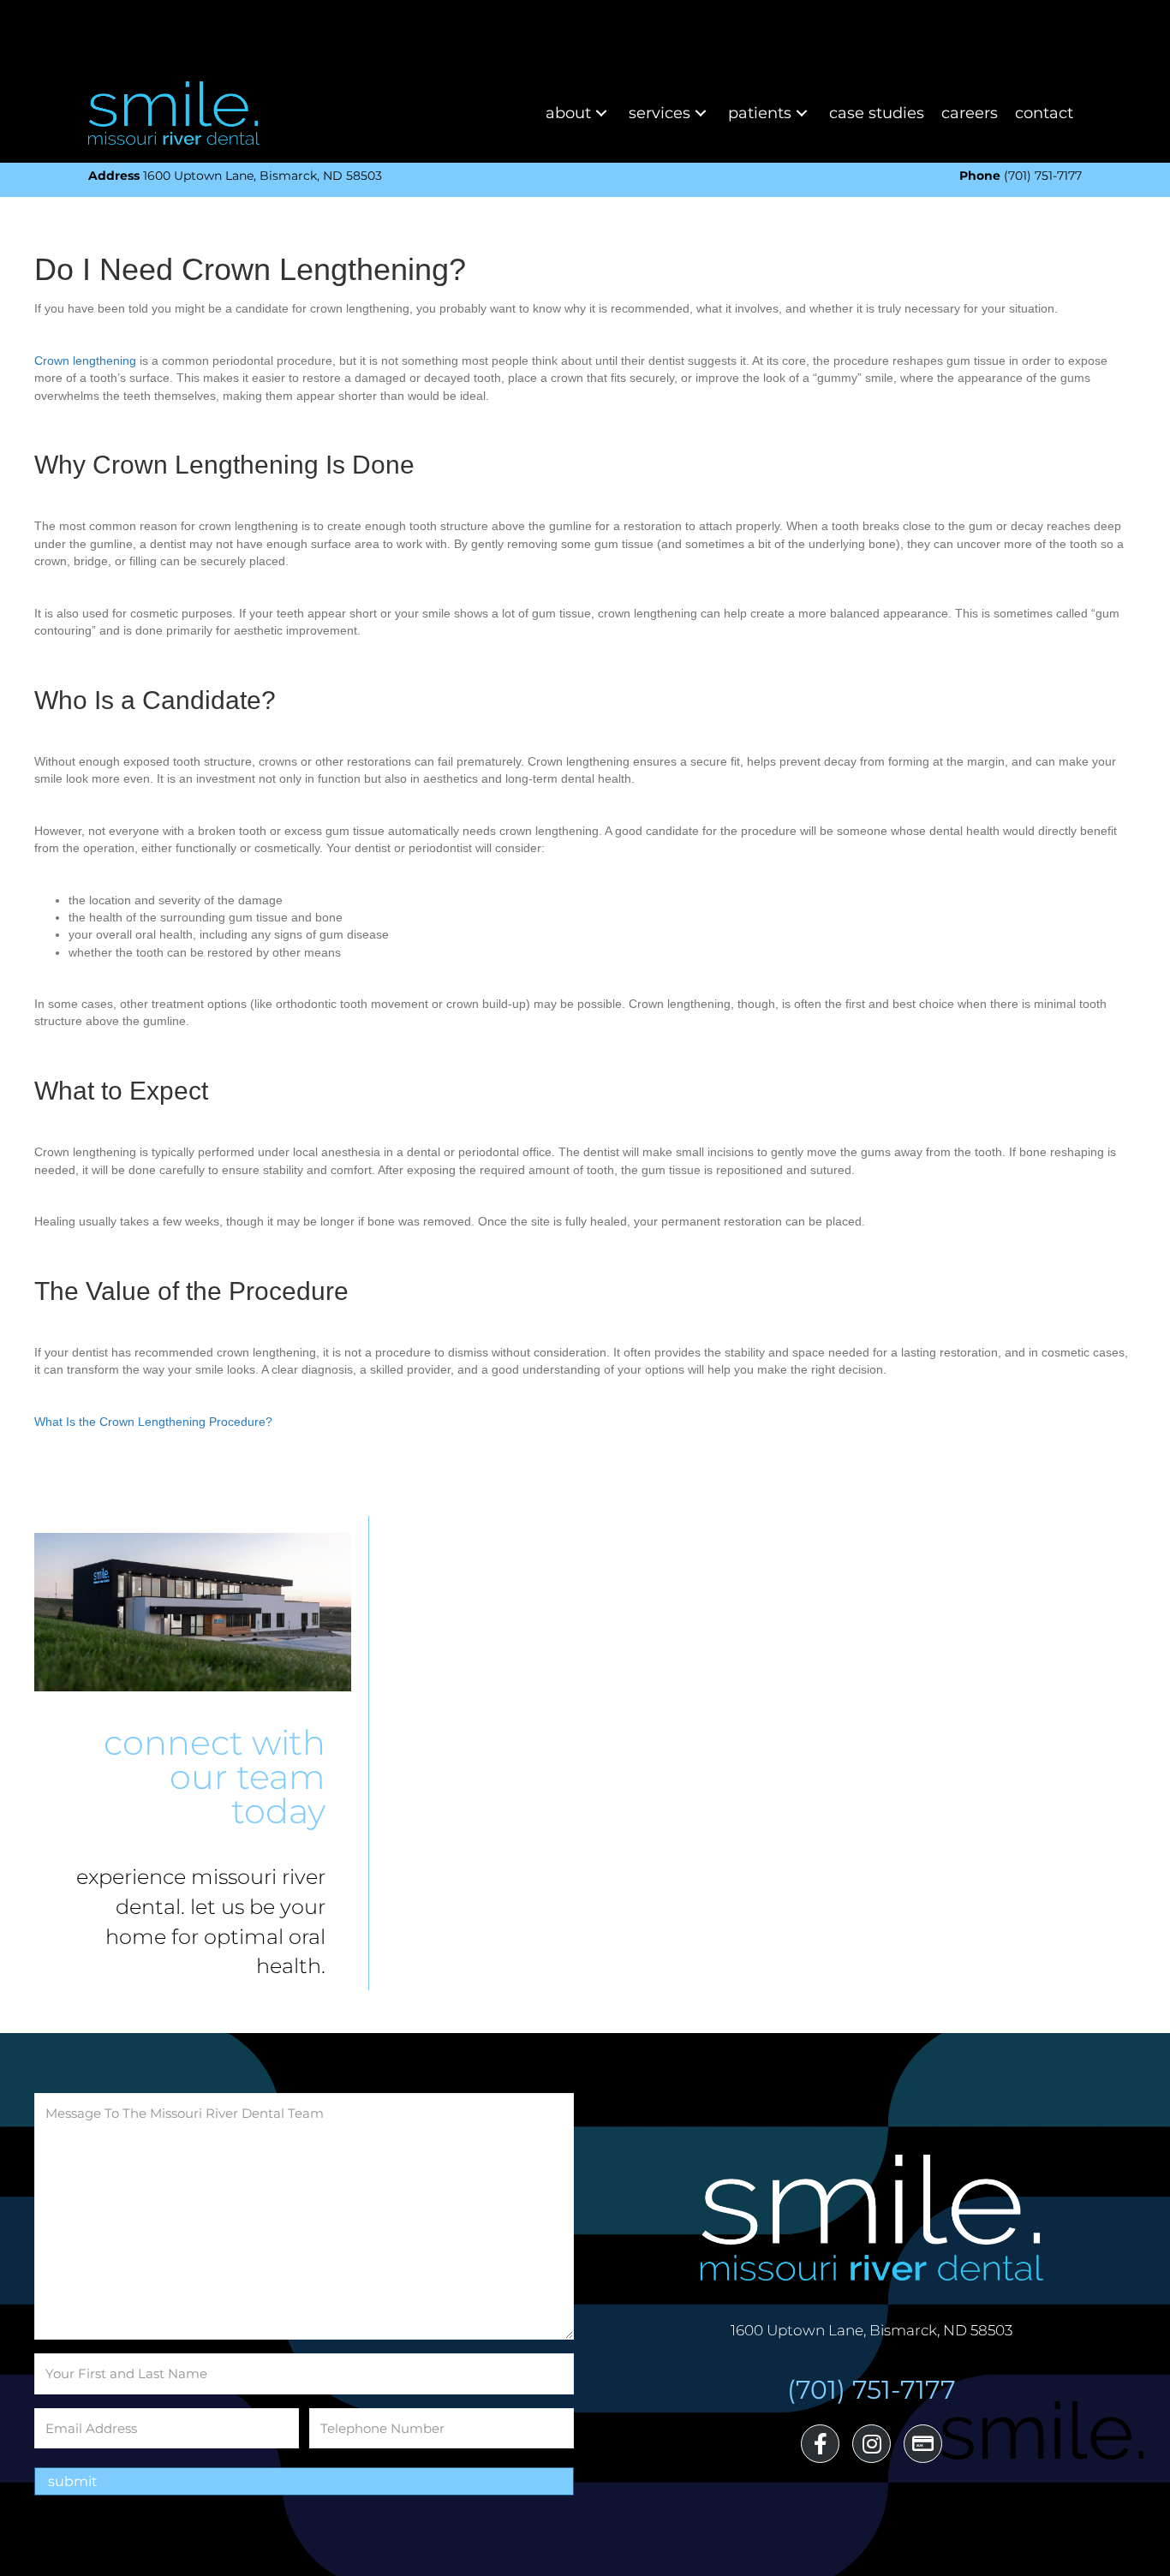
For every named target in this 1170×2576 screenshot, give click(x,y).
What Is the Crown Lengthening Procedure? (153, 1422)
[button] (601, 113)
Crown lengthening (85, 361)
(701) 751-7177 (1021, 176)
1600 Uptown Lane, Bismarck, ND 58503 (235, 176)
